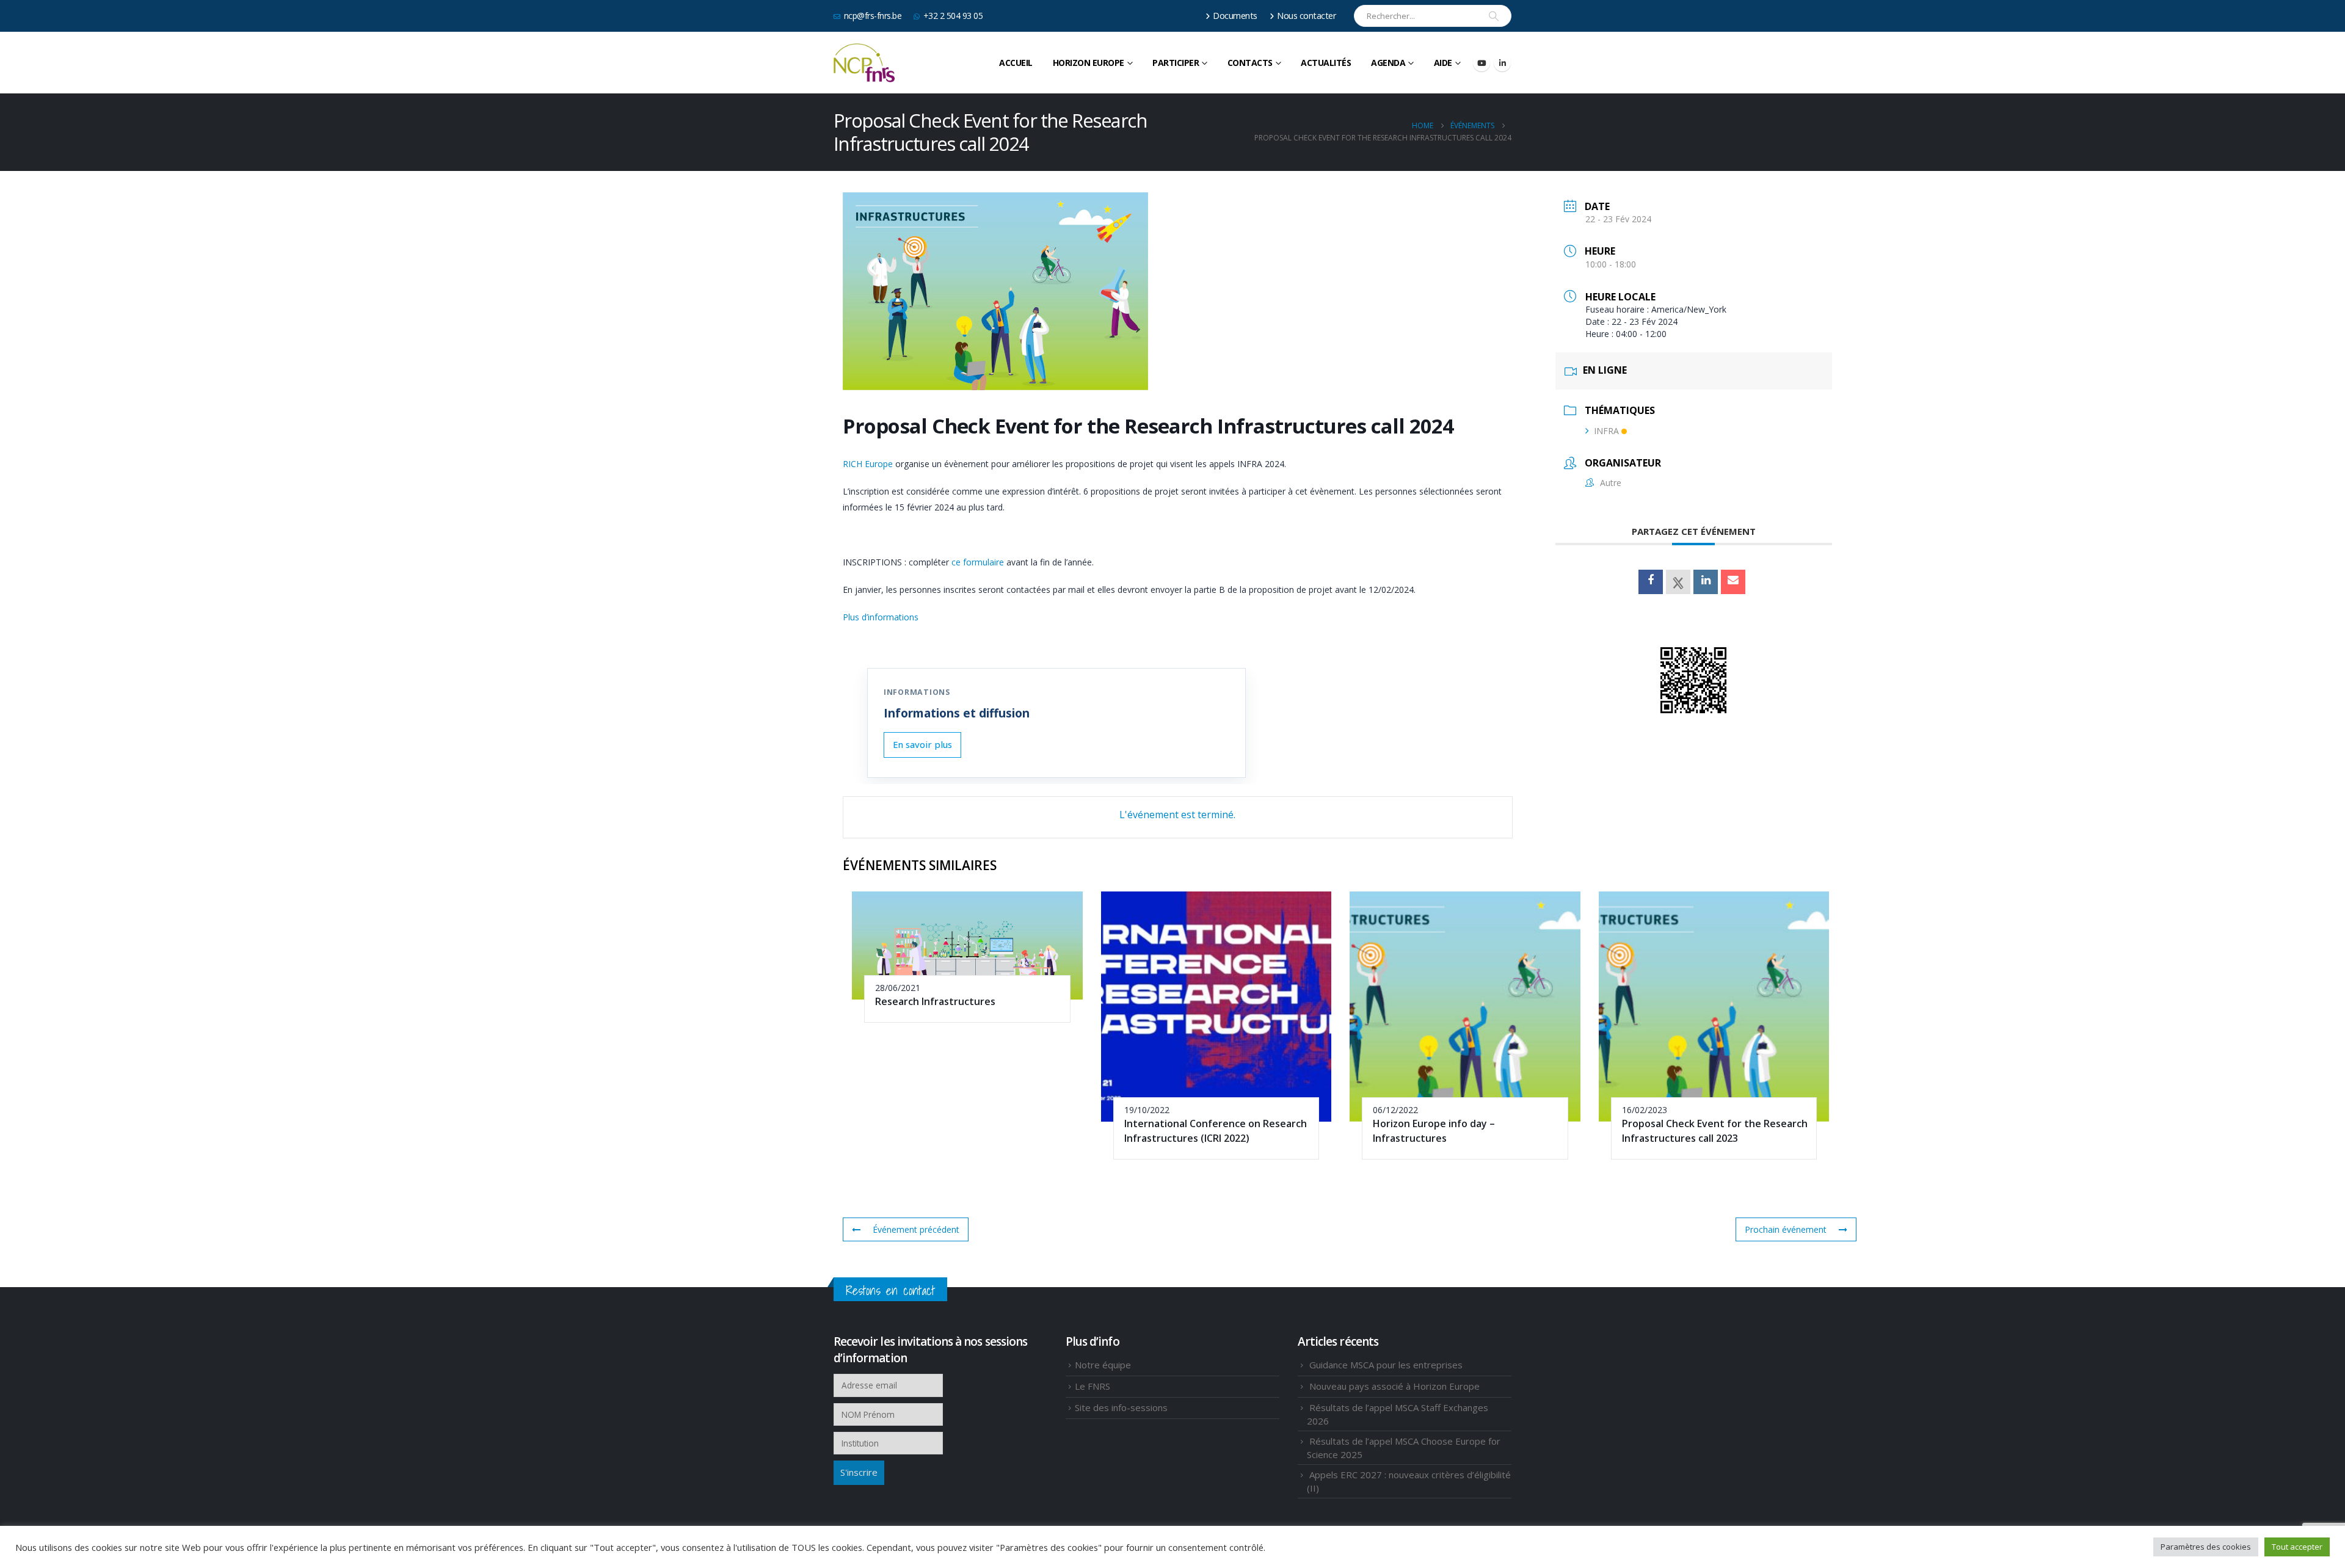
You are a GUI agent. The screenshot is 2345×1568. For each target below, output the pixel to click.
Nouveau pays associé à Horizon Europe (1394, 1386)
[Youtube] (1482, 63)
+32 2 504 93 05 (953, 16)
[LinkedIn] (1502, 63)
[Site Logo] (864, 63)
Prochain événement (1786, 1229)
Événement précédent (916, 1229)
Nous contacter (1307, 16)
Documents (1235, 16)
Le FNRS (1093, 1386)
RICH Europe (868, 464)
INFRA (1606, 431)
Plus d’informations (882, 617)
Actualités (1326, 63)
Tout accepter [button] (2297, 1547)
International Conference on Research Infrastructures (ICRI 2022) (1216, 1131)
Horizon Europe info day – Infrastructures (1434, 1131)
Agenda (1388, 63)
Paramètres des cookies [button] (2206, 1547)
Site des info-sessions (1121, 1407)
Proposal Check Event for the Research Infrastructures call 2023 (1715, 1131)
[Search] (1494, 16)
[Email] (1733, 582)
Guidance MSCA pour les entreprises (1386, 1365)
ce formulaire (978, 562)
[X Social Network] (1678, 582)
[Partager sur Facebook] (1651, 582)
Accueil (1016, 63)
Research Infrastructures (935, 1001)
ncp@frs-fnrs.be (873, 16)
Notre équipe (1103, 1365)
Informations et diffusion (957, 713)
